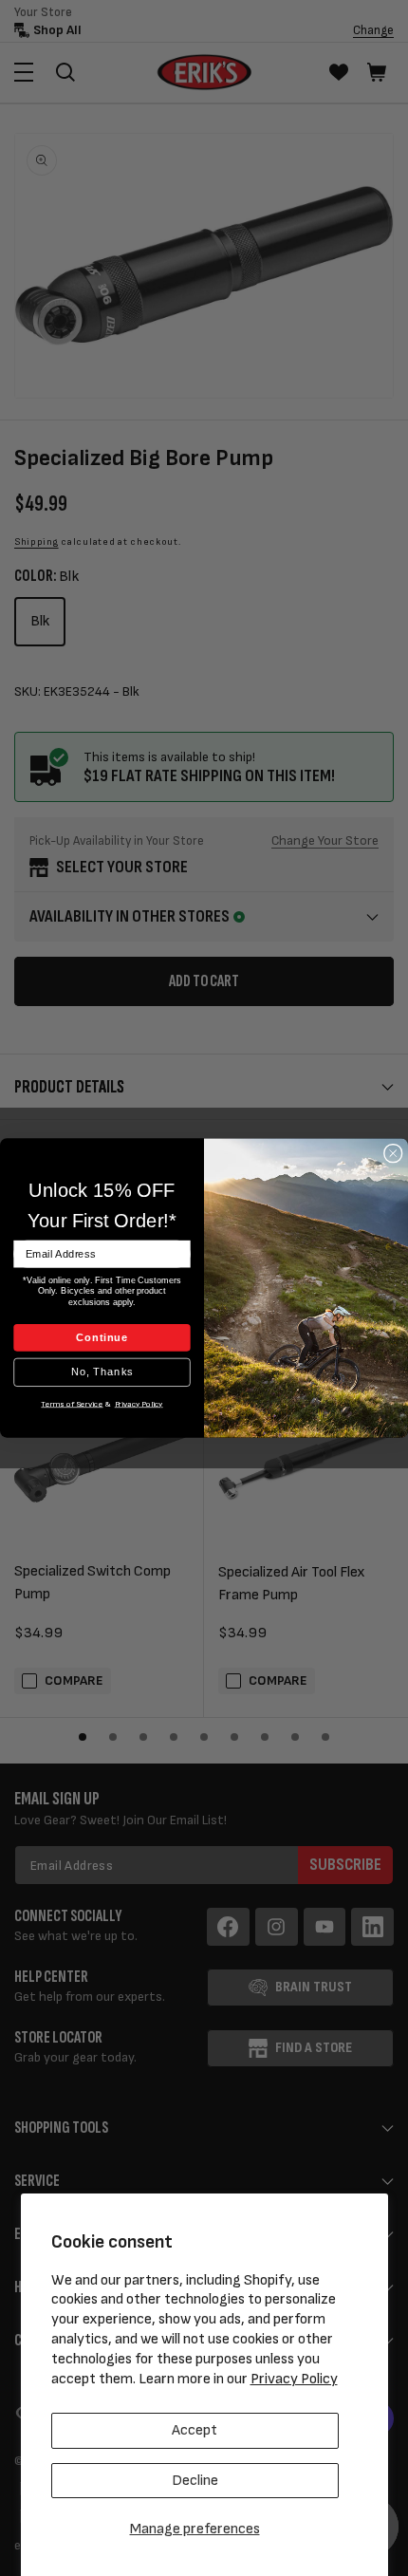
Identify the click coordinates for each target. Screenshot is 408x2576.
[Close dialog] (393, 1154)
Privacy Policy (294, 2379)
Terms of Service (72, 1403)
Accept (195, 2430)
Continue (102, 1337)
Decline (195, 2481)
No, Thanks (102, 1372)
